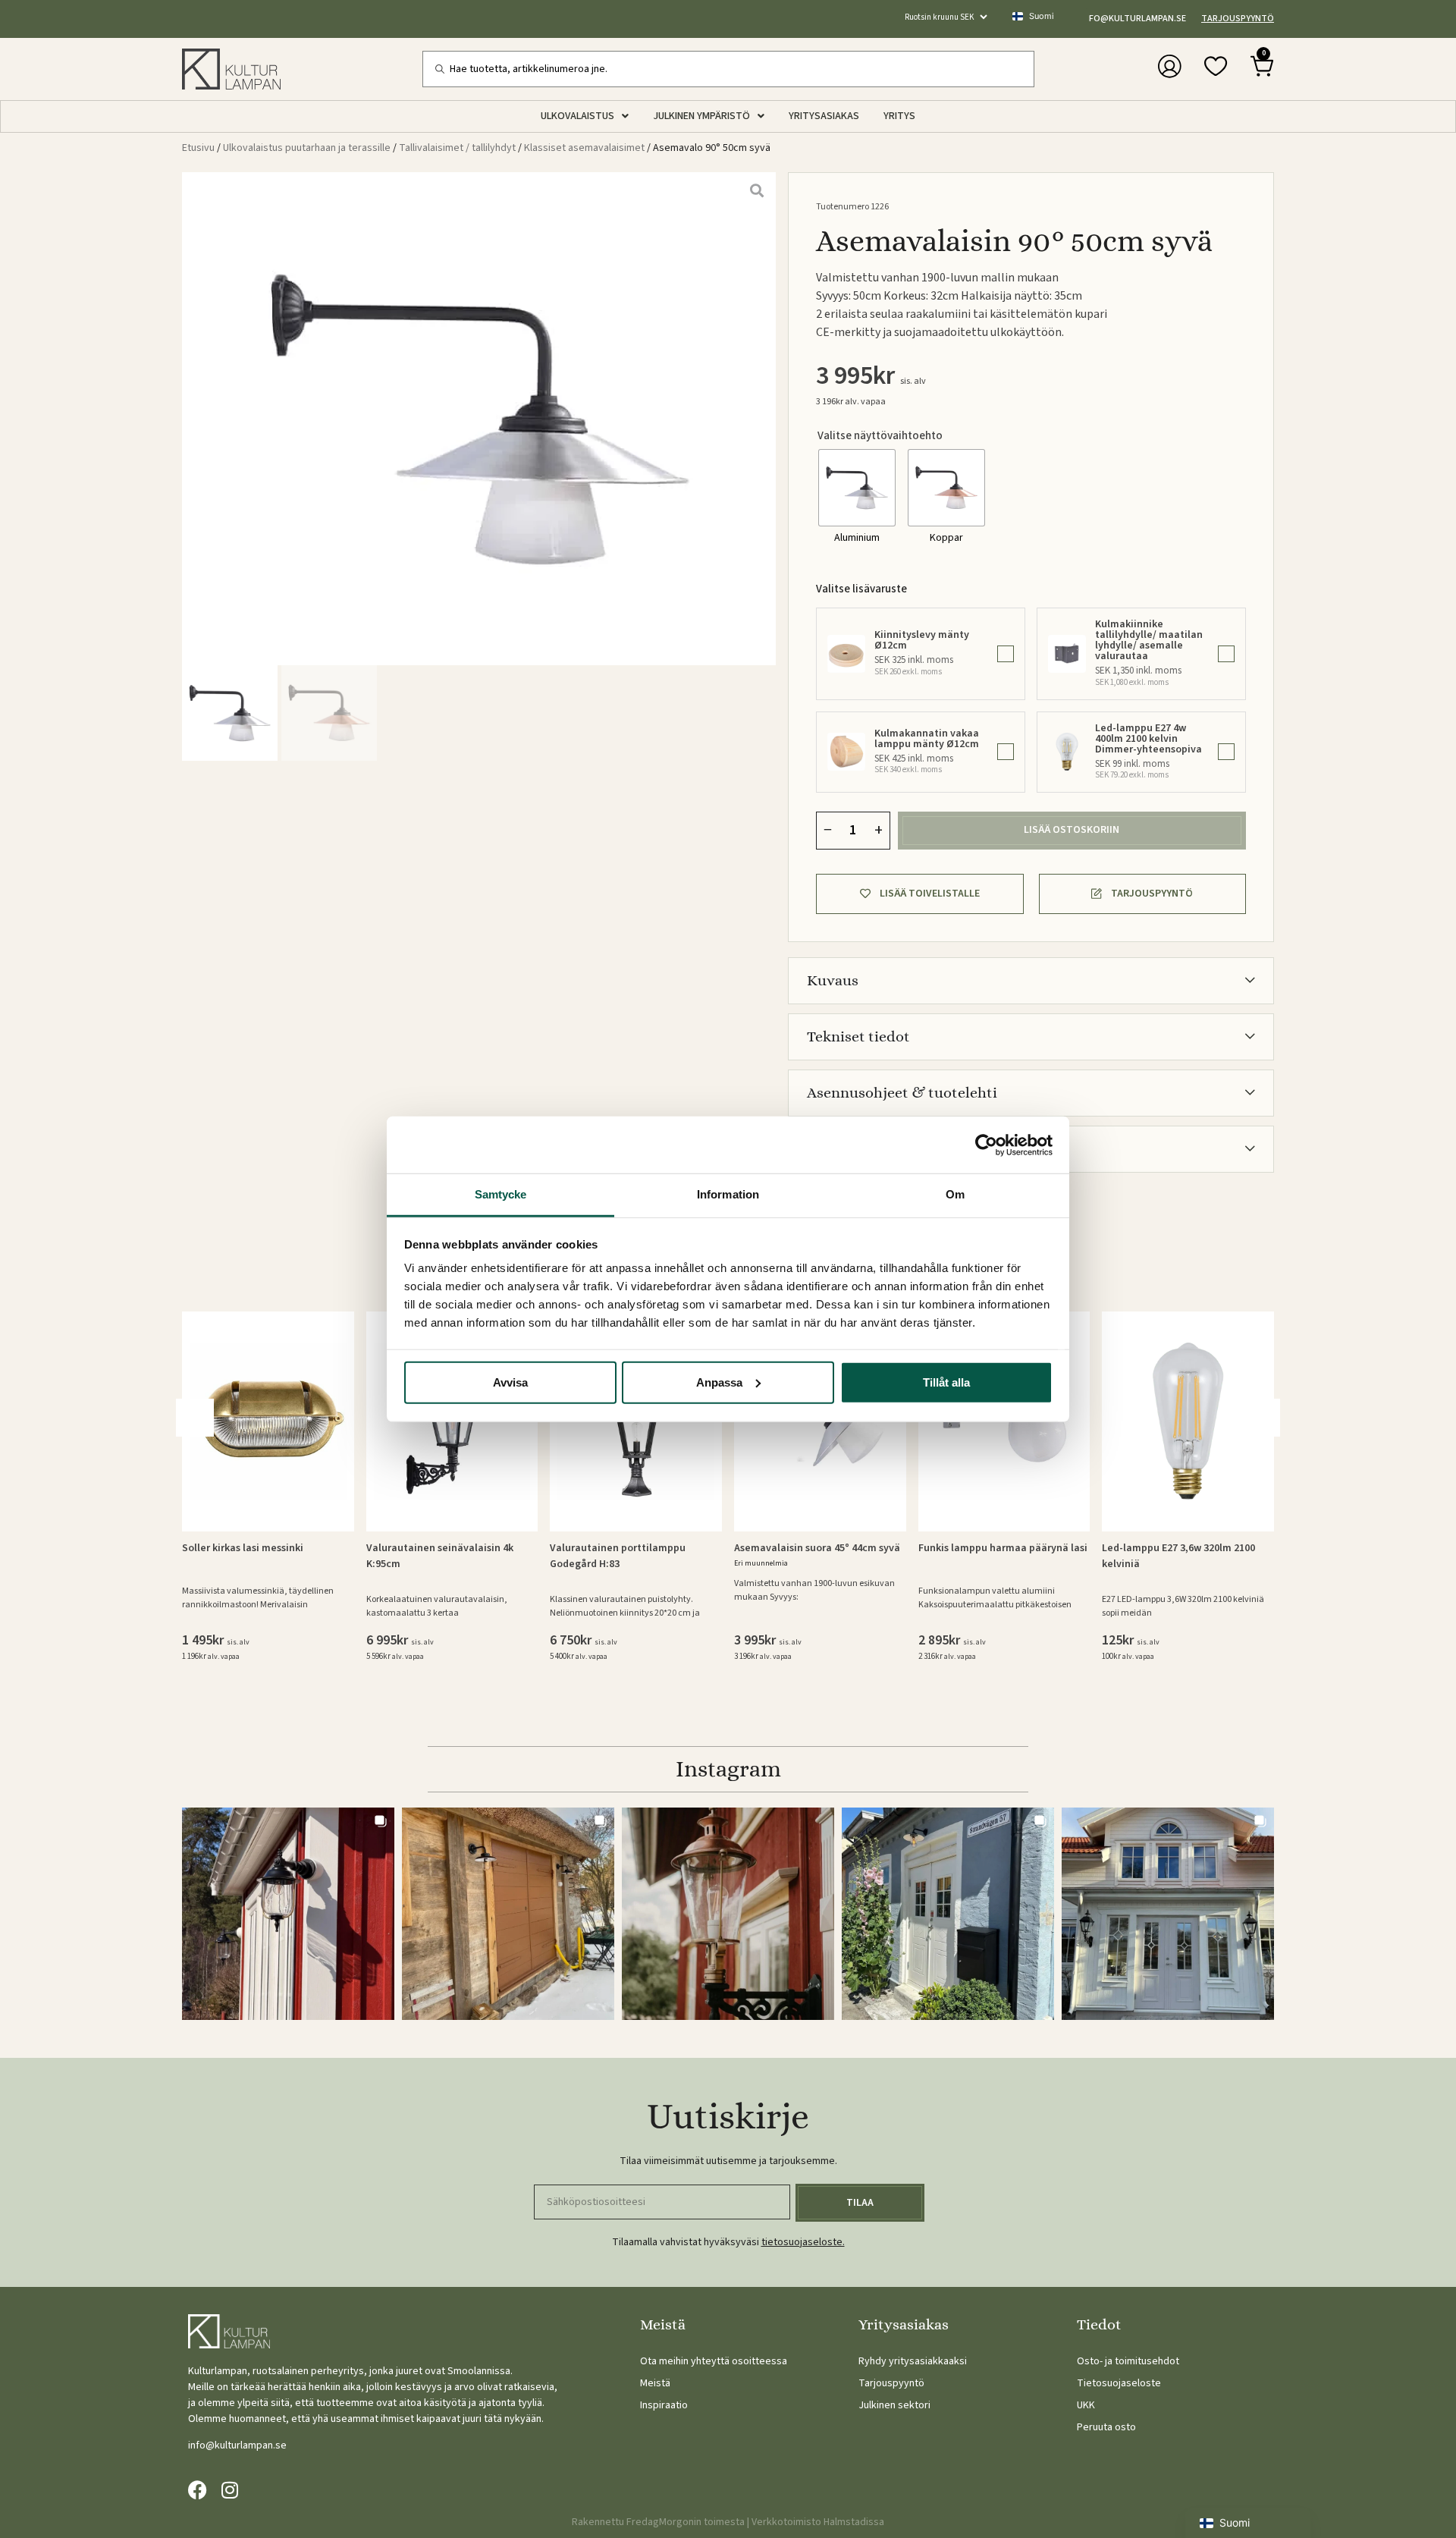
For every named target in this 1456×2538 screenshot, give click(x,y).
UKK (1086, 2405)
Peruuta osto (1106, 2427)
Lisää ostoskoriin (1072, 830)
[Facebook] (198, 2490)
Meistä (655, 2383)
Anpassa (719, 1382)
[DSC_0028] (479, 419)
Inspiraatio (664, 2405)
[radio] (857, 488)
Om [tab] (955, 1194)
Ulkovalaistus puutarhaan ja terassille (307, 148)
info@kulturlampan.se (1133, 19)
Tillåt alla (946, 1382)
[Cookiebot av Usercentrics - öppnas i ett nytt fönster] (986, 1145)
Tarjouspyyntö (1238, 19)
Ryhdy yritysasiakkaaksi (913, 2361)
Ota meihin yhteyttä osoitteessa (714, 2361)
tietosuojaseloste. (803, 2242)
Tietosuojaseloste (1119, 2383)
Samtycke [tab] (501, 1194)
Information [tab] (728, 1194)
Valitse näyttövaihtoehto (880, 436)
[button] (1261, 1418)
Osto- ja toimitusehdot (1128, 2361)
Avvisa (510, 1382)
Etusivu (198, 148)
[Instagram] (229, 2490)
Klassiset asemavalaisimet (584, 148)
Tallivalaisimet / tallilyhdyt (457, 148)
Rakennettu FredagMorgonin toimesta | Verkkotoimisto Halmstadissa (728, 2522)
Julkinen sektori (894, 2405)
